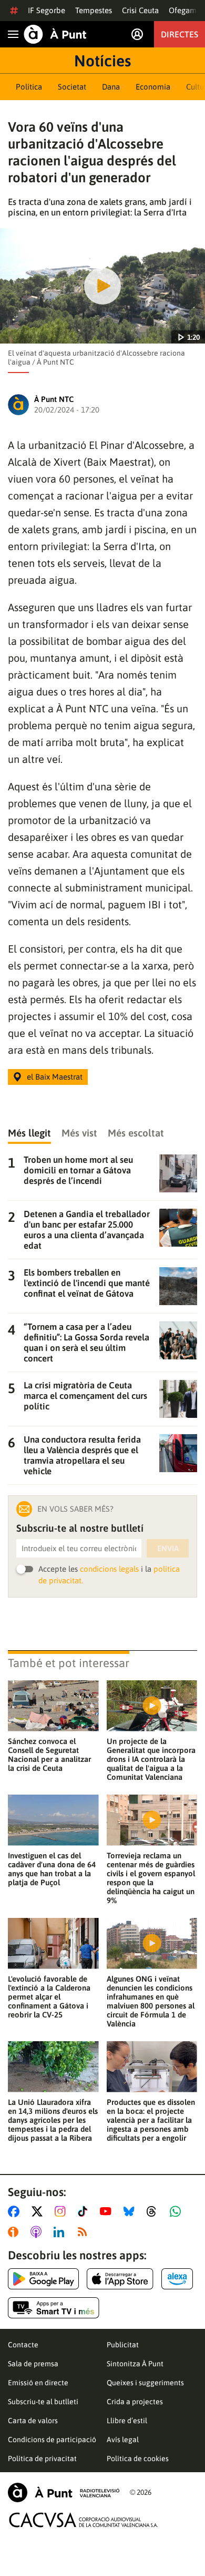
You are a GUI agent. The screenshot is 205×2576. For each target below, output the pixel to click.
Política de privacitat (42, 2459)
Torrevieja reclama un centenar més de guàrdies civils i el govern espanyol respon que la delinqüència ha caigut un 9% (151, 1878)
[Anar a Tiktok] (85, 2211)
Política (29, 87)
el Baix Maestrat (55, 1077)
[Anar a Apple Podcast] (38, 2232)
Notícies (102, 61)
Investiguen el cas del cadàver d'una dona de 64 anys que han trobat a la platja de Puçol (52, 1869)
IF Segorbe (47, 10)
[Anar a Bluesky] (131, 2211)
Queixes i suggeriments (145, 2383)
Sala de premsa (33, 2364)
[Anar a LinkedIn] (61, 2232)
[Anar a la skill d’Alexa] (177, 2279)
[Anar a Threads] (154, 2211)
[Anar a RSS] (85, 2232)
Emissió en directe (38, 2383)
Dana (111, 87)
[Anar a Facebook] (16, 2211)
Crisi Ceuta (140, 10)
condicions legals (109, 1569)
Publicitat (123, 2345)
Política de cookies (138, 2459)
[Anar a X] (39, 2211)
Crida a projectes (135, 2402)
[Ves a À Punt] (55, 34)
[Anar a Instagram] (62, 2211)
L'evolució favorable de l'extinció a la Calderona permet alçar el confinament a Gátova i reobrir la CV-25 (49, 1997)
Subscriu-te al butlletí (43, 2402)
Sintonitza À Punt (135, 2364)
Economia (153, 87)
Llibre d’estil (127, 2421)
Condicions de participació (52, 2440)
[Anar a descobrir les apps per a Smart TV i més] (54, 2308)
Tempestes (94, 10)
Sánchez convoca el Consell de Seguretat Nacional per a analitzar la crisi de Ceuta (49, 1755)
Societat (72, 87)
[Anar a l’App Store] (120, 2279)
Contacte (23, 2345)
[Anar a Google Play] (43, 2279)
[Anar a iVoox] (15, 2232)
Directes (180, 34)
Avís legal (123, 2440)
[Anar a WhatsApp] (177, 2211)
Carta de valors (33, 2421)
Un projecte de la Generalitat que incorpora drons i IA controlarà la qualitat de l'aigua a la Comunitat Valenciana (151, 1759)
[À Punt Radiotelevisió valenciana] (64, 2492)
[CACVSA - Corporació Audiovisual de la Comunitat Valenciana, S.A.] (84, 2520)
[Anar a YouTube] (108, 2211)
